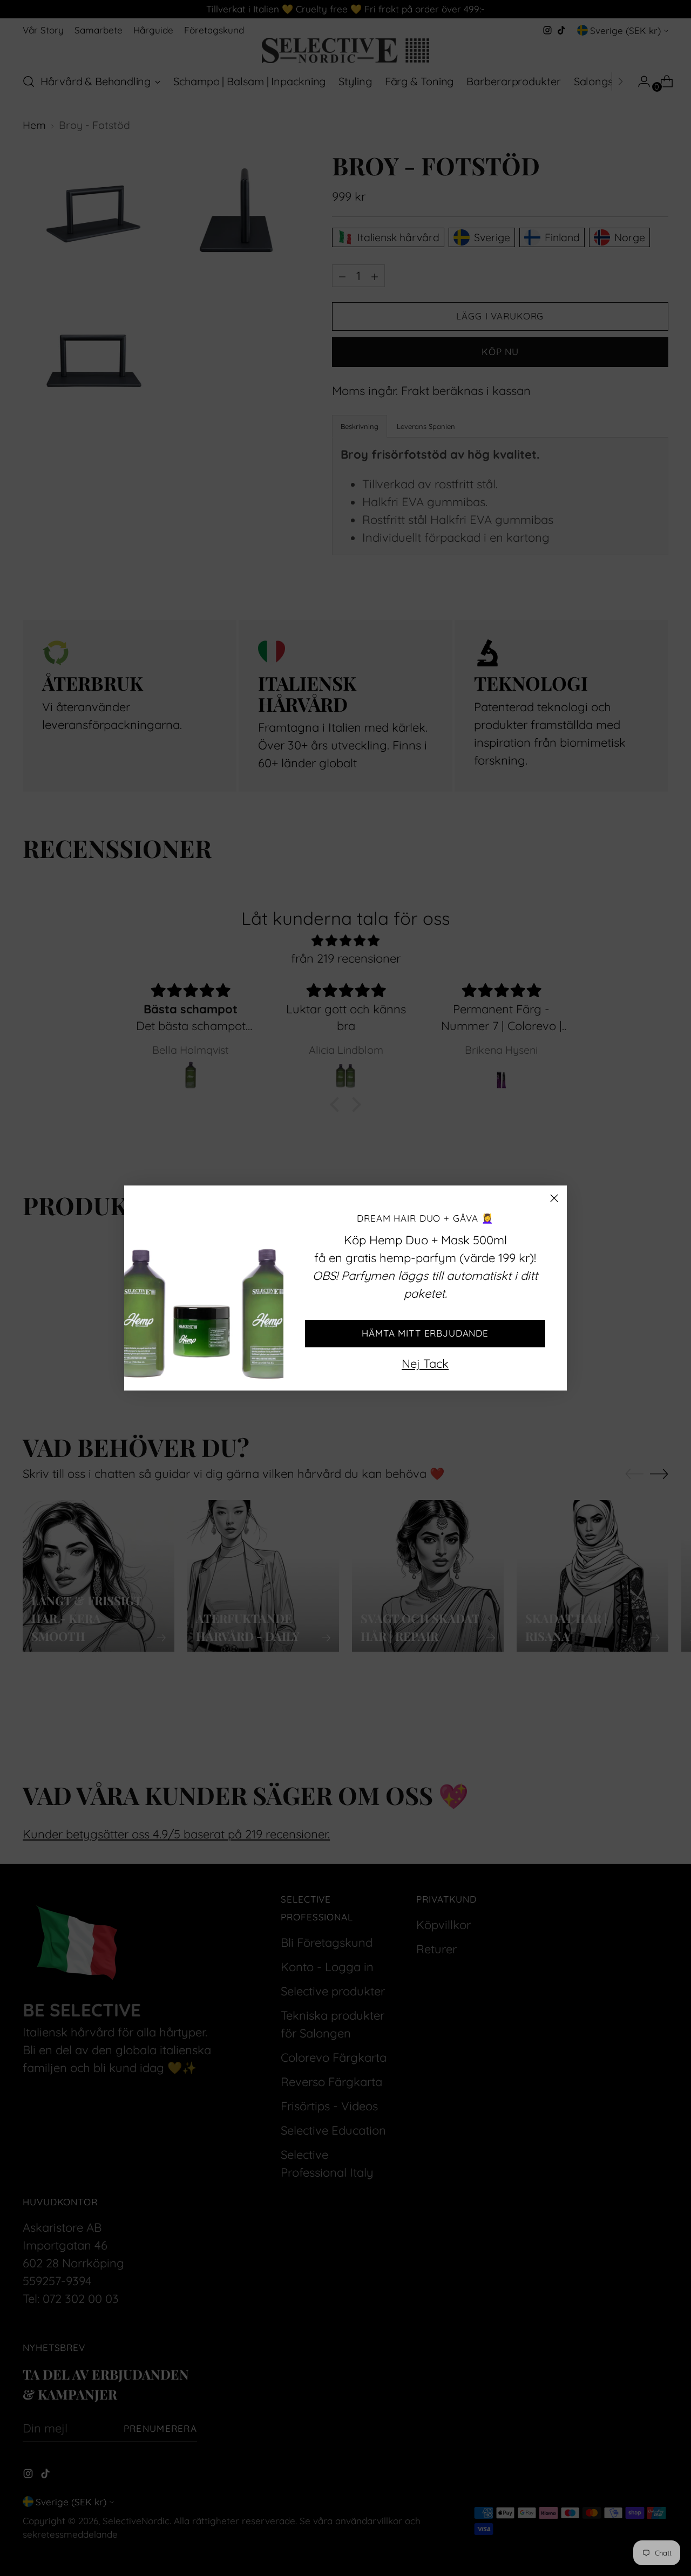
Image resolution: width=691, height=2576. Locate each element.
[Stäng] (554, 1198)
